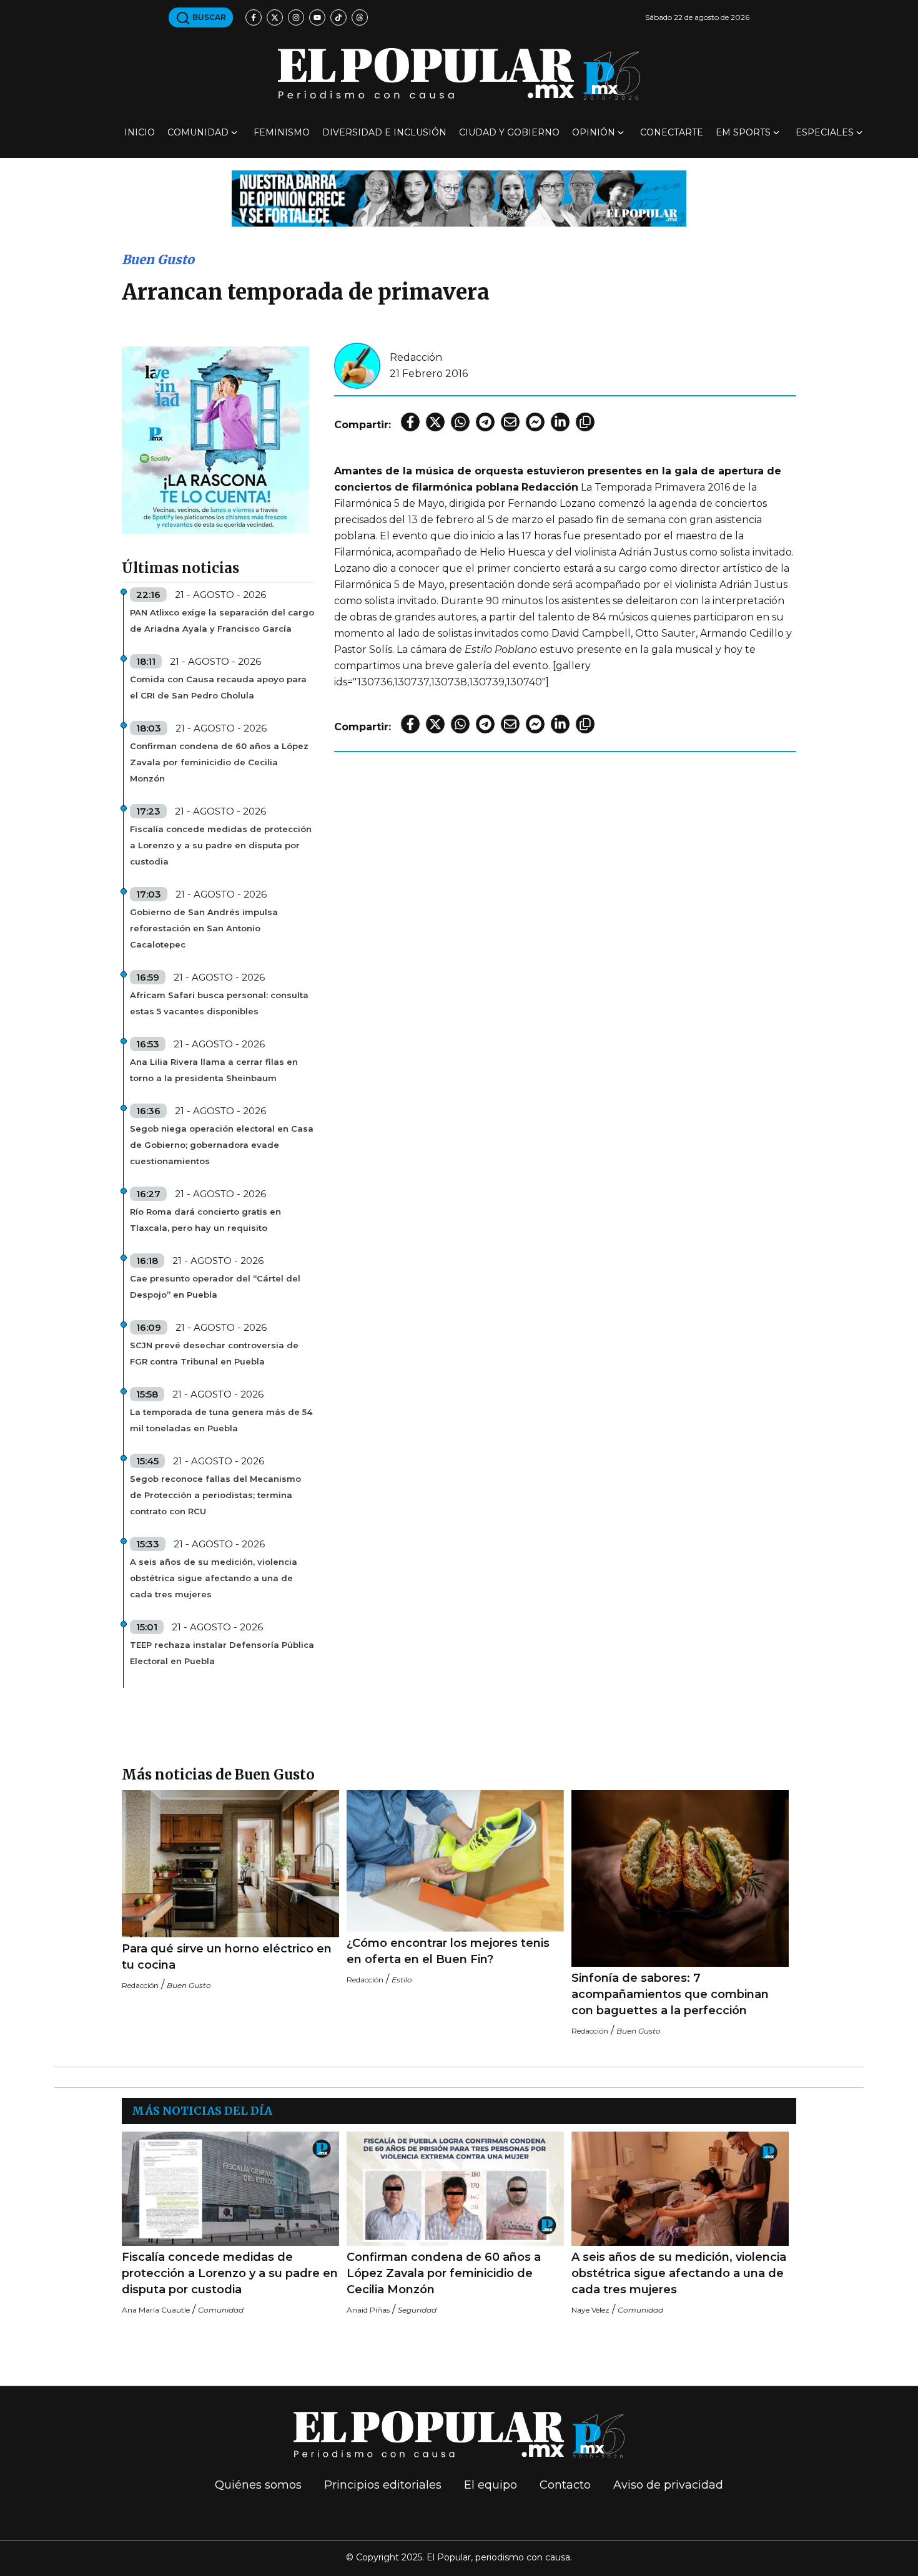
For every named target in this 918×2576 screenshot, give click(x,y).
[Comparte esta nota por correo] (510, 422)
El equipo (491, 2485)
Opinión (594, 132)
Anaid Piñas (368, 2310)
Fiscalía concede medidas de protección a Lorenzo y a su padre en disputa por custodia (221, 845)
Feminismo (282, 132)
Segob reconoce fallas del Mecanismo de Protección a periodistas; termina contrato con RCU (215, 1495)
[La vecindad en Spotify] (215, 439)
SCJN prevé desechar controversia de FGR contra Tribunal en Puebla (214, 1353)
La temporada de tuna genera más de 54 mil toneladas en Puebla (221, 1420)
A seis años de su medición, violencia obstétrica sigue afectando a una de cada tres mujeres (214, 1578)
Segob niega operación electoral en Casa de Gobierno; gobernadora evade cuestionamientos (222, 1145)
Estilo (402, 1980)
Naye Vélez (590, 2310)
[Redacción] (357, 365)
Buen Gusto (158, 259)
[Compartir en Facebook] (410, 422)
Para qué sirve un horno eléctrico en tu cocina (227, 1957)
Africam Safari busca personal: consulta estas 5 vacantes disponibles (219, 1003)
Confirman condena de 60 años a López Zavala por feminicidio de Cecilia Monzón (219, 762)
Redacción (416, 357)
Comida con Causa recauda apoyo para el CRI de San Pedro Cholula (218, 687)
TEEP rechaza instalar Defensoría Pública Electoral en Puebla (222, 1653)
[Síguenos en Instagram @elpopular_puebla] (296, 17)
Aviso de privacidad (668, 2485)
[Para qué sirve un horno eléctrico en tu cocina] (230, 1864)
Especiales (825, 132)
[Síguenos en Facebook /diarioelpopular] (254, 17)
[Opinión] (459, 198)
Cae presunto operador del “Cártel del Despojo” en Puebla (215, 1286)
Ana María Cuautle (156, 2310)
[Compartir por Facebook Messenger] (535, 422)
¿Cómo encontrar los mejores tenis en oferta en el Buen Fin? (448, 1951)
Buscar (208, 17)
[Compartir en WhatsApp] (460, 422)
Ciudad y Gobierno (509, 132)
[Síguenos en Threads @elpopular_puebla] (360, 17)
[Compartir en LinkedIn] (560, 422)
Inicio (140, 132)
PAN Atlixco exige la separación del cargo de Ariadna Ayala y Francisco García (222, 620)
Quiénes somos (258, 2485)
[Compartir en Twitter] (435, 422)
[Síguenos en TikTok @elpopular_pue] (338, 17)
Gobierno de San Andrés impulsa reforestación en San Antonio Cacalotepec (204, 928)
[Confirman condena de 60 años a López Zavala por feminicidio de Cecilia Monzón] (455, 2189)
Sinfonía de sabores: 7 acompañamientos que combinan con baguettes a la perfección (670, 1994)
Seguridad (417, 2310)
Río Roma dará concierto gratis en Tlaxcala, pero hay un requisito (205, 1220)
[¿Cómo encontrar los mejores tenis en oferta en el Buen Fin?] (455, 1861)
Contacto (565, 2485)
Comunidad (198, 132)
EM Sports (743, 132)
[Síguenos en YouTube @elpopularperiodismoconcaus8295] (317, 17)
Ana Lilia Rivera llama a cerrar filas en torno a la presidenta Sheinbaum (214, 1070)
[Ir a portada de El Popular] (459, 74)
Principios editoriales (383, 2485)
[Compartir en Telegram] (485, 422)
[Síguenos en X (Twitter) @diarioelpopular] (275, 17)
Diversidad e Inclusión (384, 132)
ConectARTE (672, 132)
